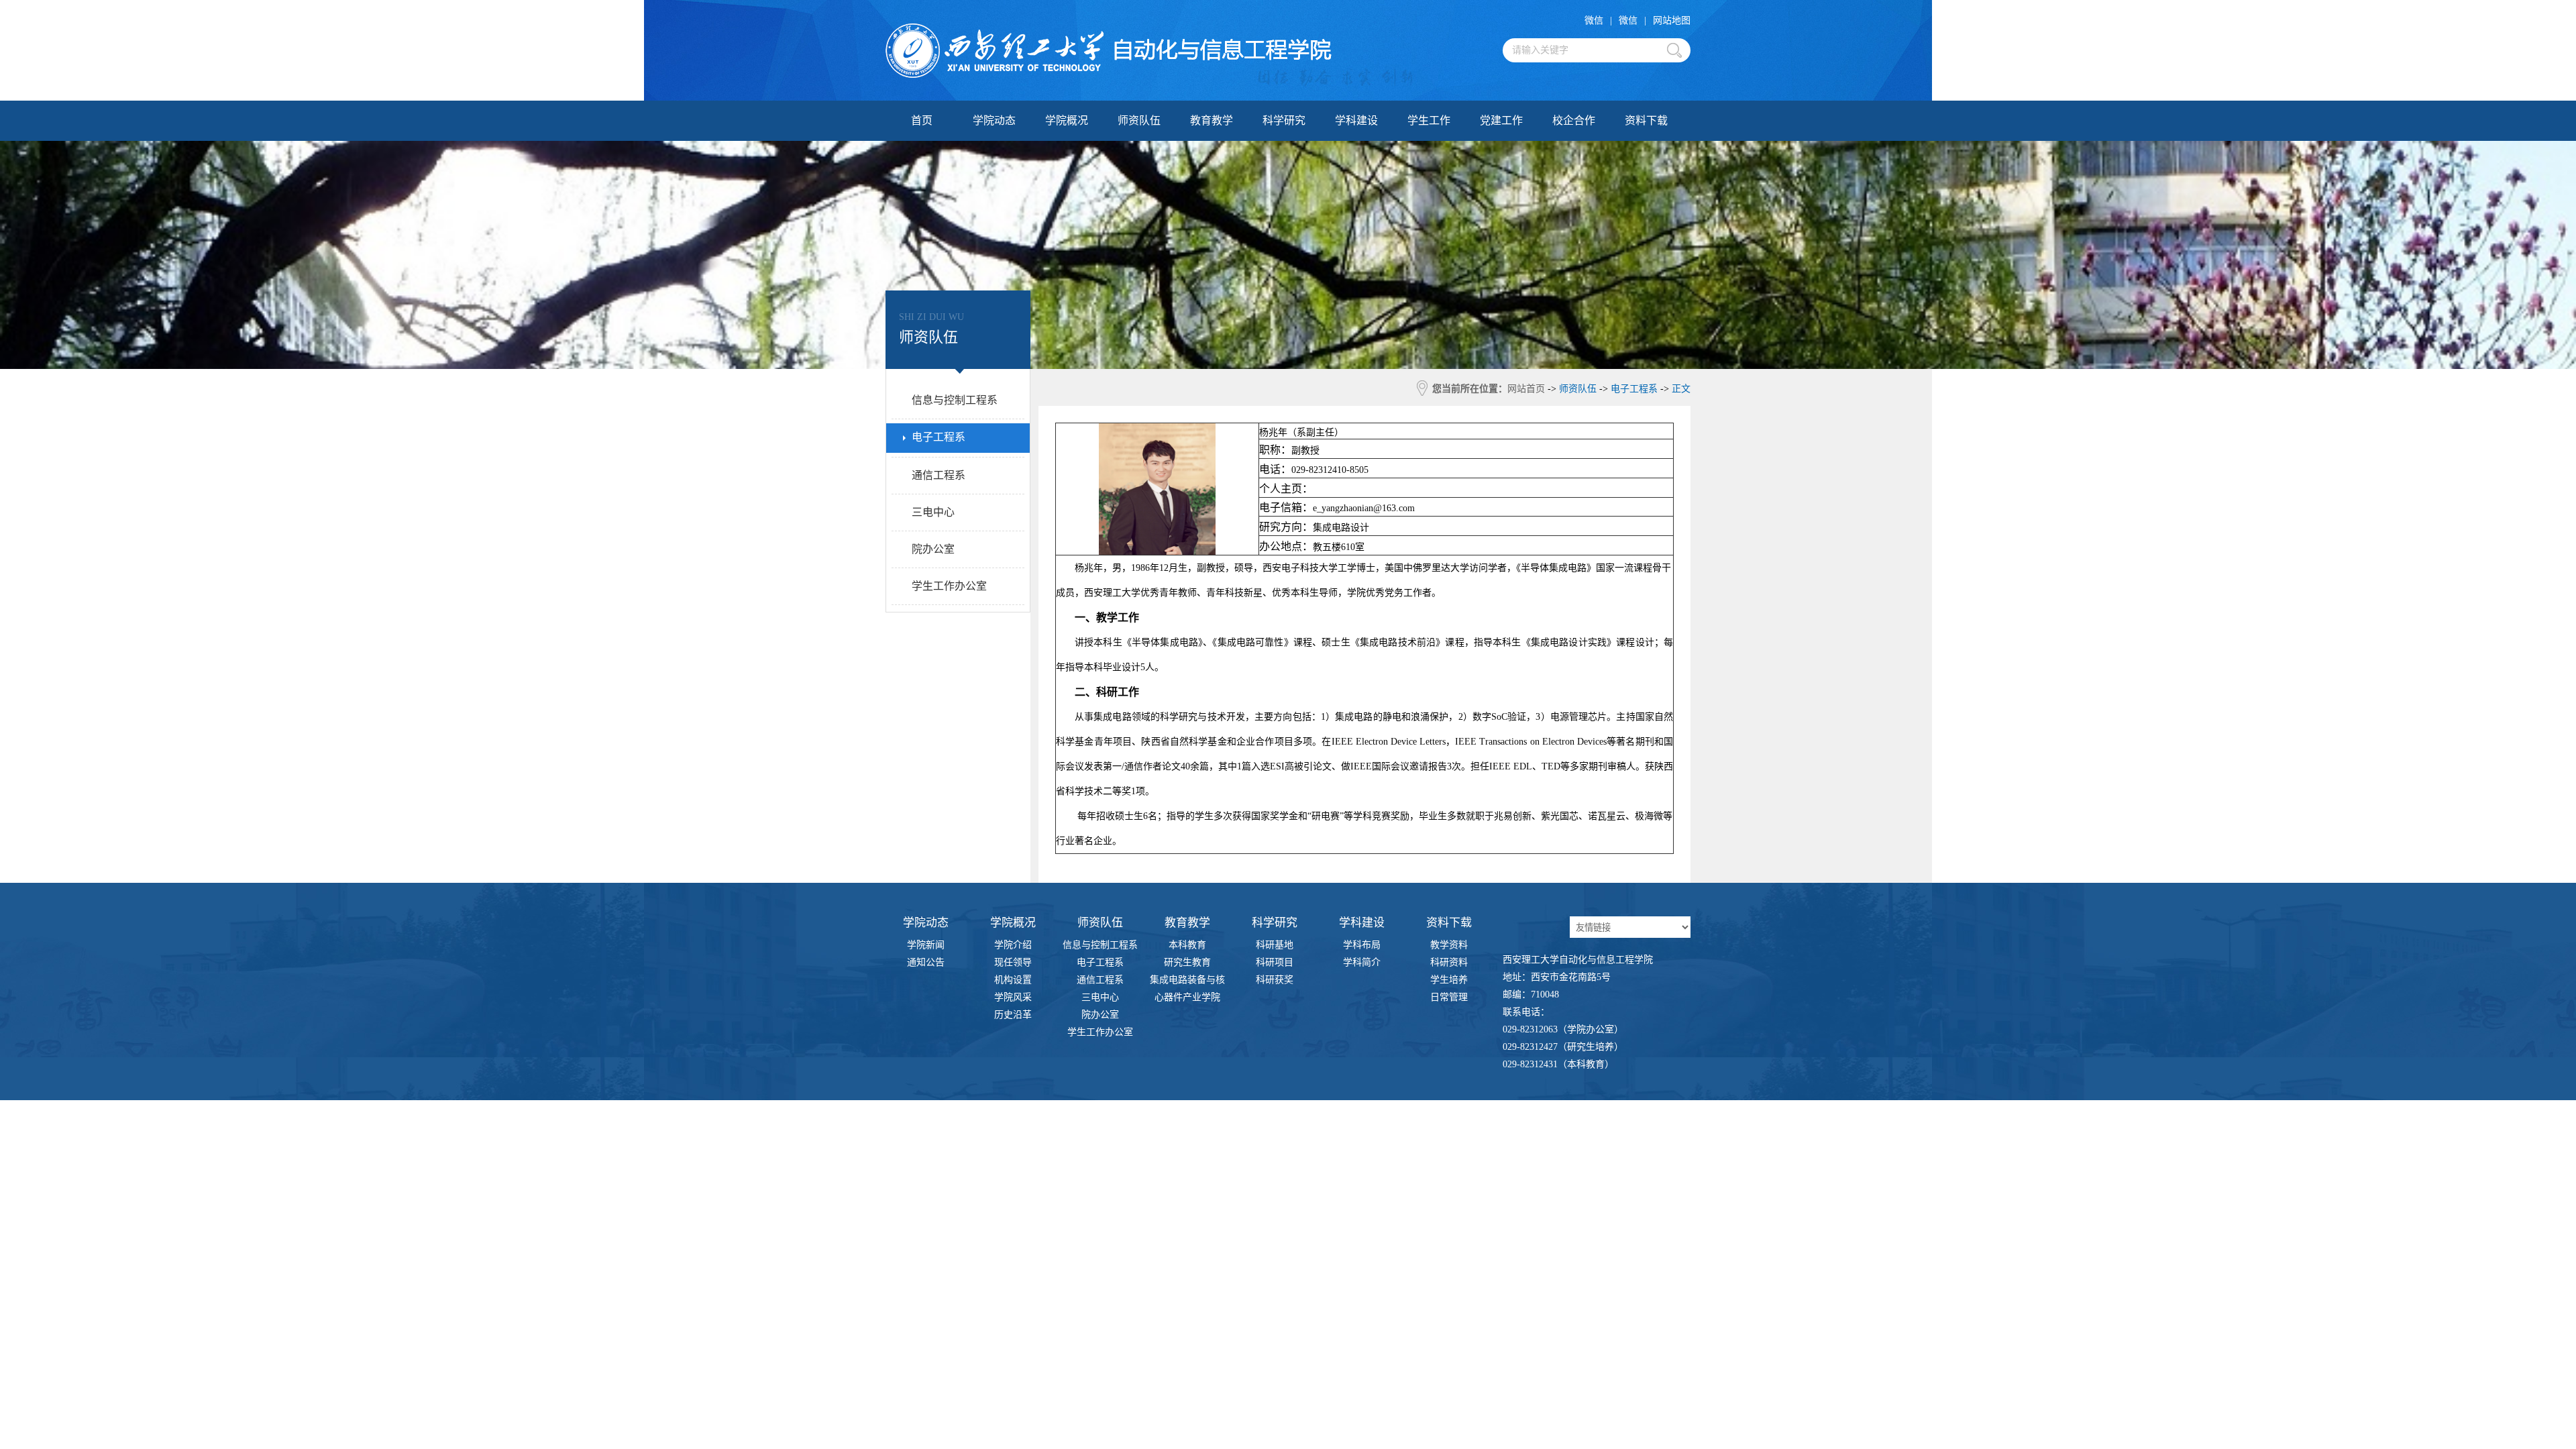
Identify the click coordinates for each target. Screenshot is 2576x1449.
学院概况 (1067, 120)
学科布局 (1362, 945)
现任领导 (1013, 962)
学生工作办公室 (1100, 1032)
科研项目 (1275, 962)
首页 (922, 120)
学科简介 (1362, 962)
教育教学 (1212, 120)
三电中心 (1100, 997)
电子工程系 (1100, 962)
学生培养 (1449, 980)
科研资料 (1449, 962)
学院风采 (1013, 997)
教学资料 (1449, 945)
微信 (1594, 20)
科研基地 (1275, 945)
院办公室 (1100, 1015)
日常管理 (1449, 997)
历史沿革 (1013, 1015)
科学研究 (1284, 120)
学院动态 (994, 120)
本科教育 (1187, 945)
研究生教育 (1187, 962)
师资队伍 (1139, 120)
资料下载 (1646, 120)
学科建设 (1356, 120)
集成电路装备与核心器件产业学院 (1187, 982)
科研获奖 (1275, 980)
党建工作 (1501, 120)
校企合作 (1574, 120)
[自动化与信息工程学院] (1109, 51)
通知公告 (926, 962)
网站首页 (1526, 389)
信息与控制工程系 (1100, 945)
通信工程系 (1100, 980)
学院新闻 (926, 945)
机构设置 (1013, 980)
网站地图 (1672, 20)
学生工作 (1429, 120)
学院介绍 (1013, 945)
